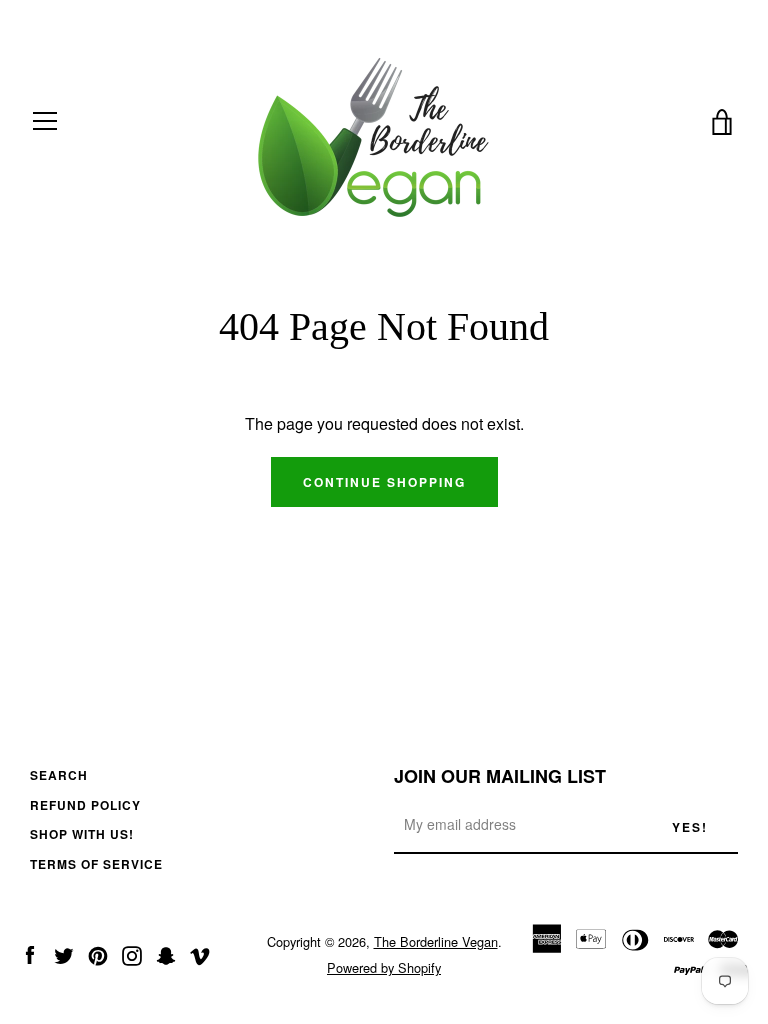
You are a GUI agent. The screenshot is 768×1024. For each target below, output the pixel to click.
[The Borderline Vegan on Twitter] (64, 953)
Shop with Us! (82, 834)
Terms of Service (96, 864)
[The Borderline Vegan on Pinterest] (98, 953)
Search (59, 775)
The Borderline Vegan (436, 941)
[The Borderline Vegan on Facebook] (30, 953)
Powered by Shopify (384, 967)
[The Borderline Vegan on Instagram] (132, 953)
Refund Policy (85, 805)
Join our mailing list (500, 776)
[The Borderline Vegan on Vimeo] (200, 953)
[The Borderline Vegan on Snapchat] (166, 953)
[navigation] (45, 121)
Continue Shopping (384, 482)
